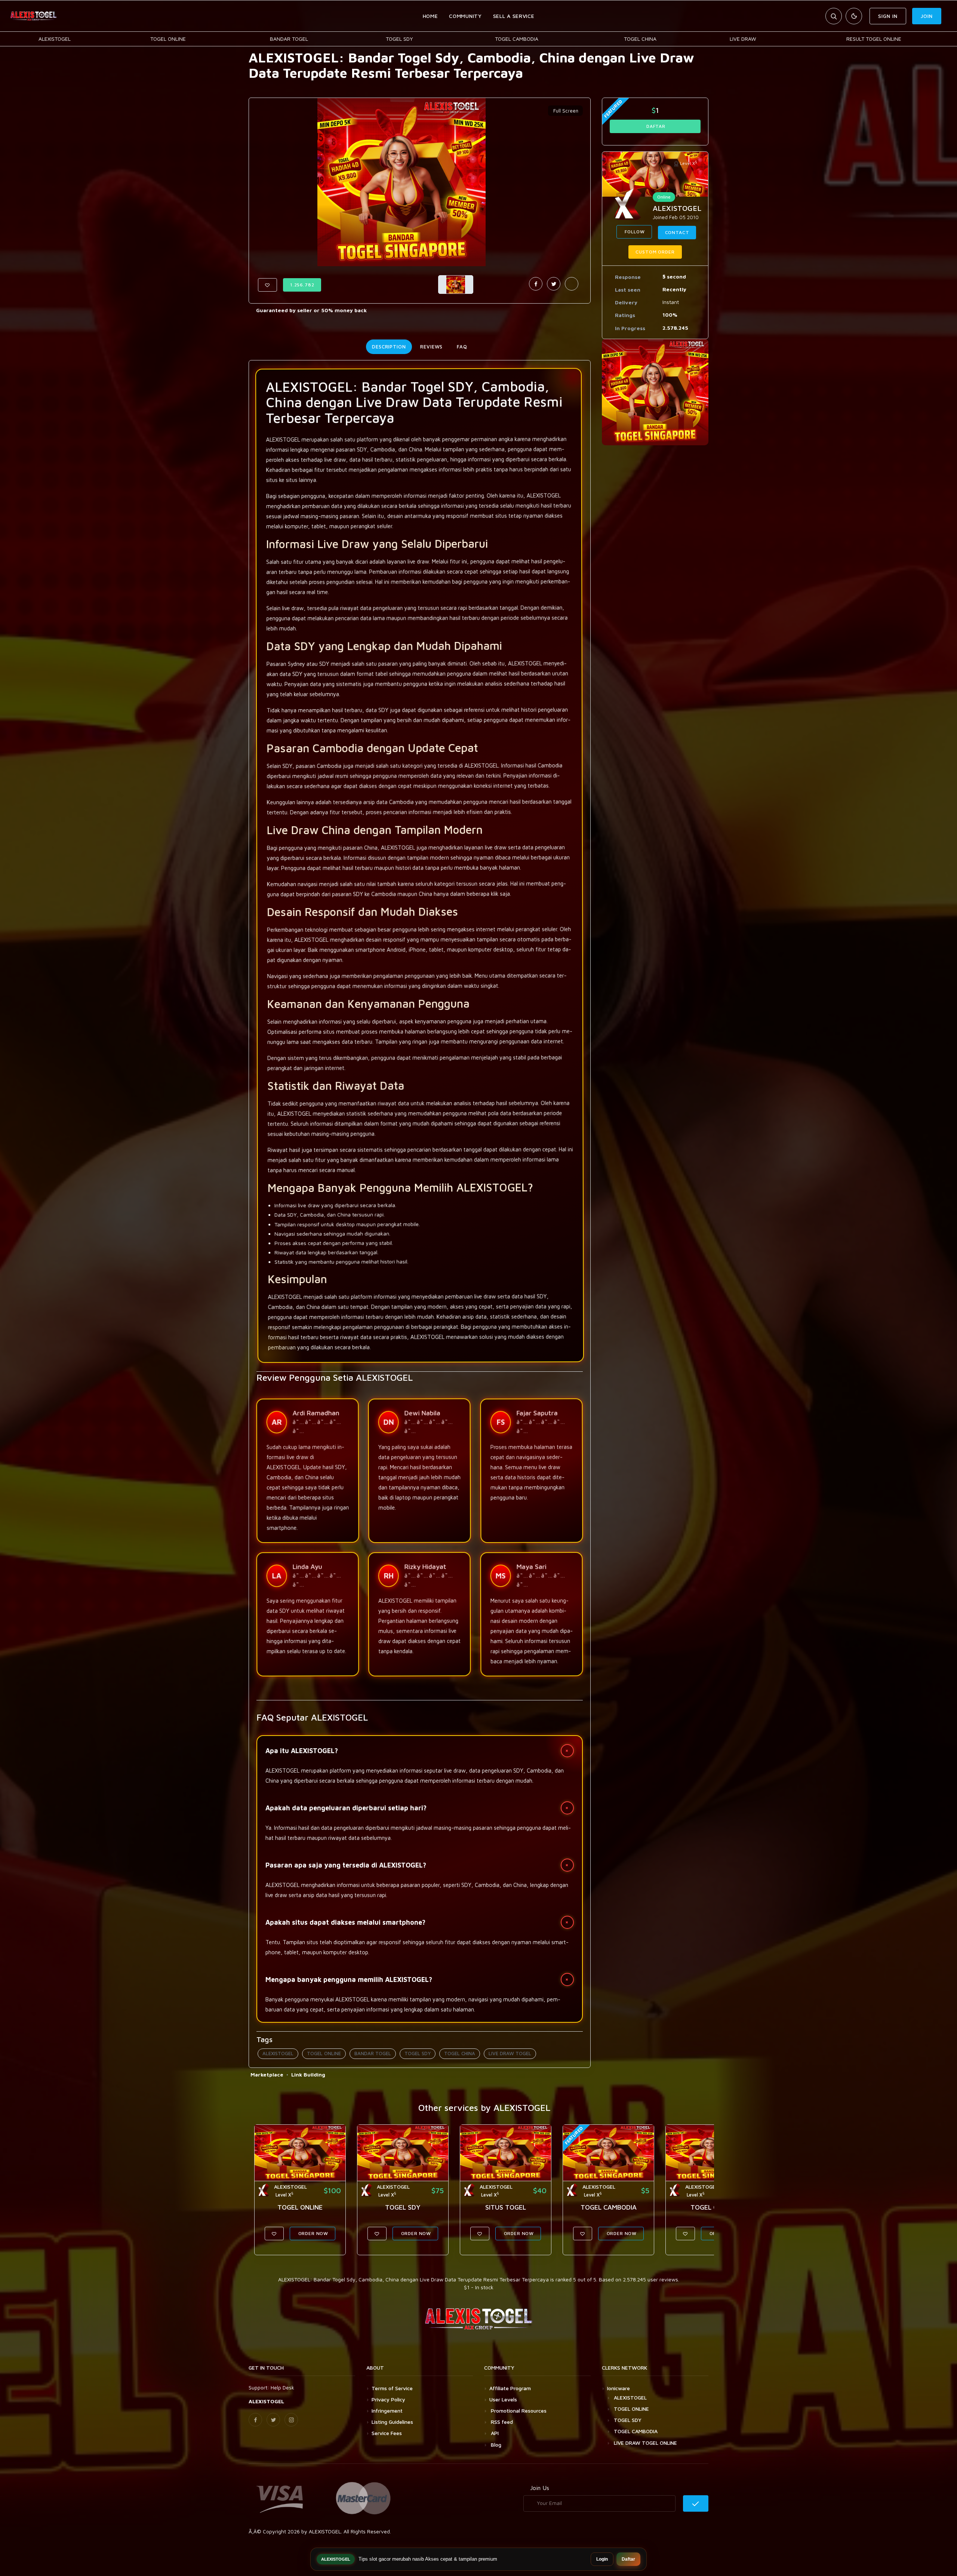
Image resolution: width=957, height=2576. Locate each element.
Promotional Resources (518, 2411)
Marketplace (267, 2074)
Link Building (308, 2074)
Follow (634, 232)
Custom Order (655, 252)
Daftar (628, 2559)
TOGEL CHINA (640, 39)
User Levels (503, 2399)
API (494, 2433)
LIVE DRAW (743, 39)
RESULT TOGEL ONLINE (874, 39)
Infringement (387, 2411)
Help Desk (282, 2387)
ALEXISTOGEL (55, 39)
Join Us (540, 2488)
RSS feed (501, 2422)
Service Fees (387, 2433)
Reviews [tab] (431, 347)
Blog (495, 2445)
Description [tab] (389, 347)
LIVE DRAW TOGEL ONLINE (645, 2443)
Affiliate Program (510, 2388)
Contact (677, 232)
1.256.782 (302, 285)
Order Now (313, 2233)
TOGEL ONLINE (168, 39)
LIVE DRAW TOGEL (510, 2053)
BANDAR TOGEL (289, 39)
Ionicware (618, 2388)
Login (602, 2559)
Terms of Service (392, 2388)
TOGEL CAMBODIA (517, 39)
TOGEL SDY (399, 39)
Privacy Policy (388, 2399)
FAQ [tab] (462, 347)
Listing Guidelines (392, 2422)
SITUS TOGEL (506, 2207)
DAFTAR (655, 126)
